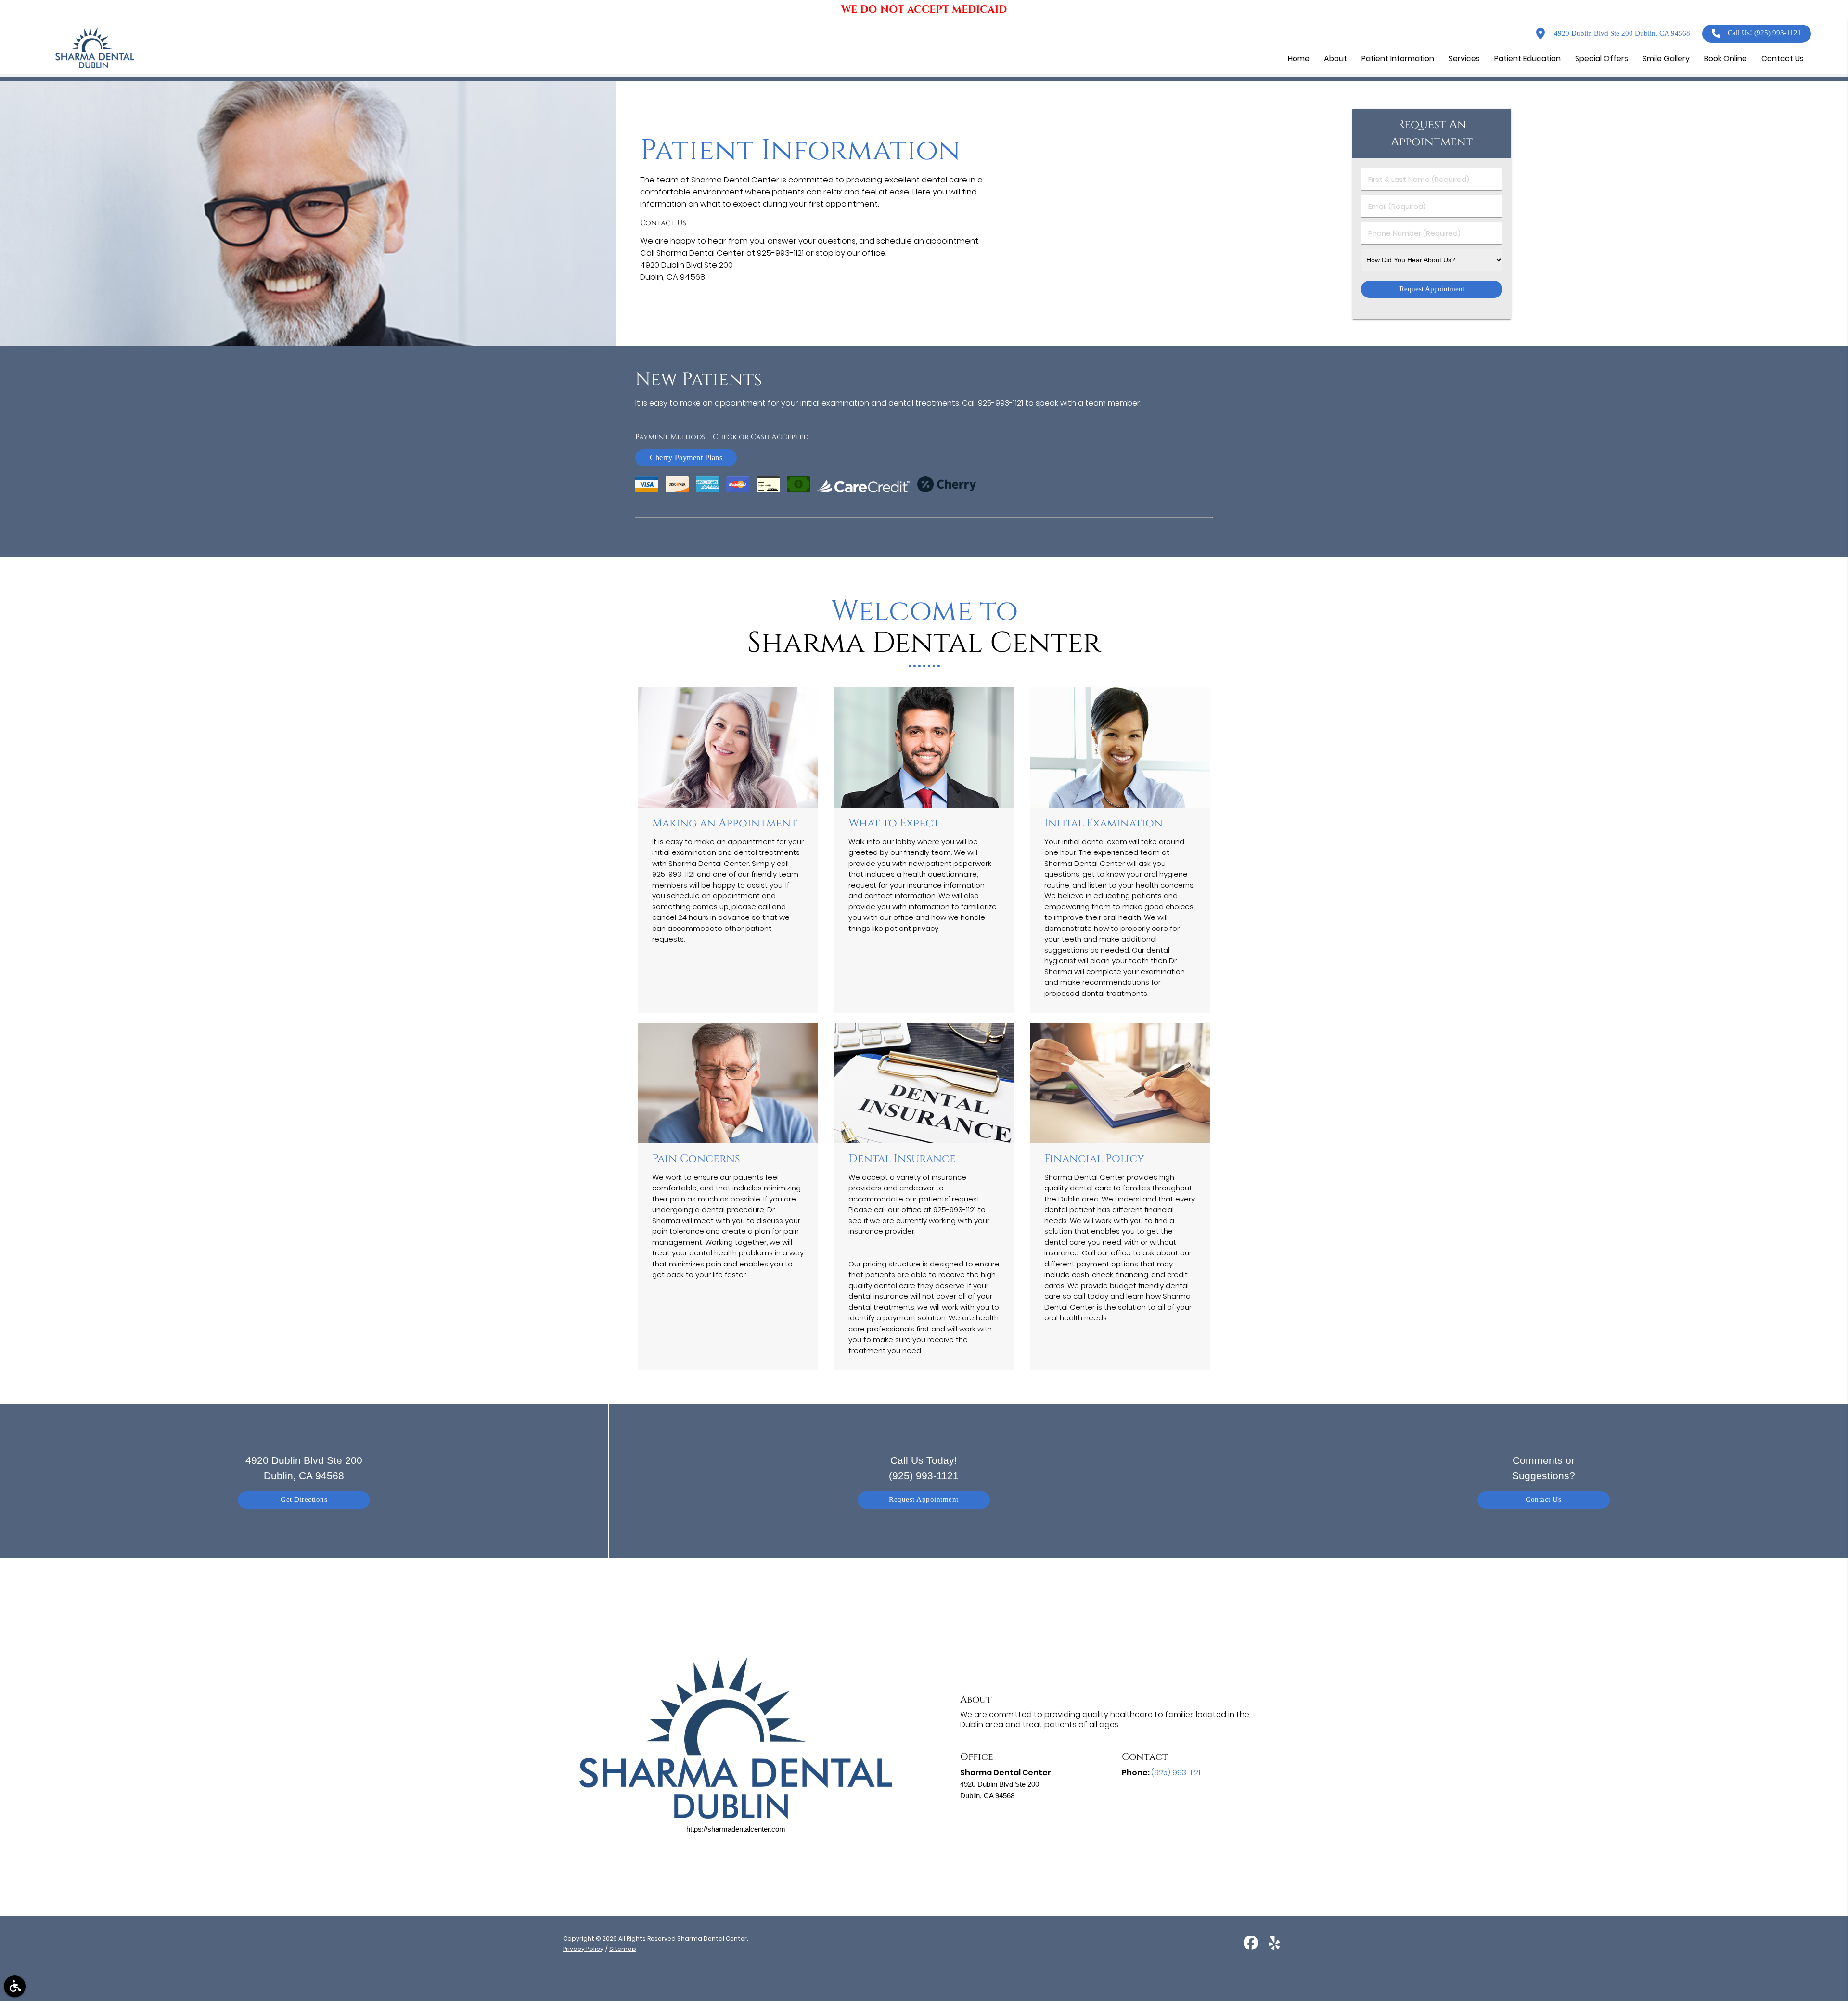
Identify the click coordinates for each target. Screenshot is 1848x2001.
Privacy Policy (583, 1949)
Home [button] (1299, 58)
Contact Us (1543, 1500)
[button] (15, 1986)
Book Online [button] (1726, 58)
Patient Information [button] (1398, 58)
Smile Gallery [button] (1666, 58)
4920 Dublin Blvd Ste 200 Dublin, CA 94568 (1621, 33)
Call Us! (1765, 33)
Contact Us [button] (1783, 58)
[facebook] (1252, 1946)
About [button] (1335, 58)
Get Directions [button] (304, 1500)
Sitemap (623, 1949)
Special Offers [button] (1602, 58)
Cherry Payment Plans (686, 458)
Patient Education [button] (1527, 58)
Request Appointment (924, 1500)
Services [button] (1464, 58)
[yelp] (1274, 1946)
